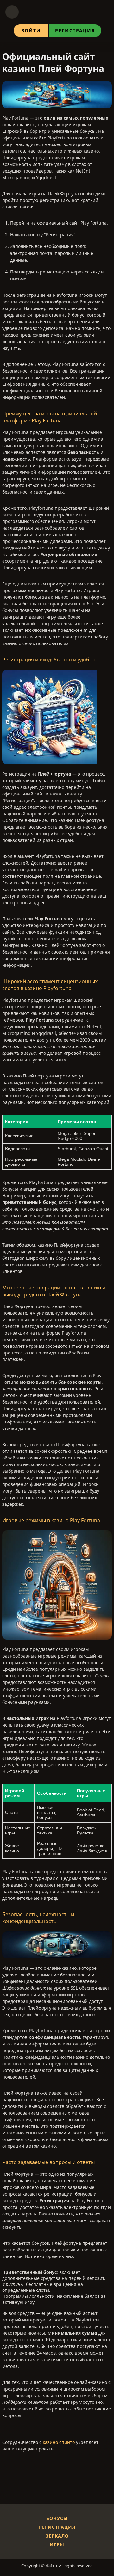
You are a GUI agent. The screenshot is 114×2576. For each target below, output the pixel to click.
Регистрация (75, 30)
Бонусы (57, 2518)
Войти (31, 30)
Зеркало (57, 2536)
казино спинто (59, 2442)
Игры (57, 2545)
